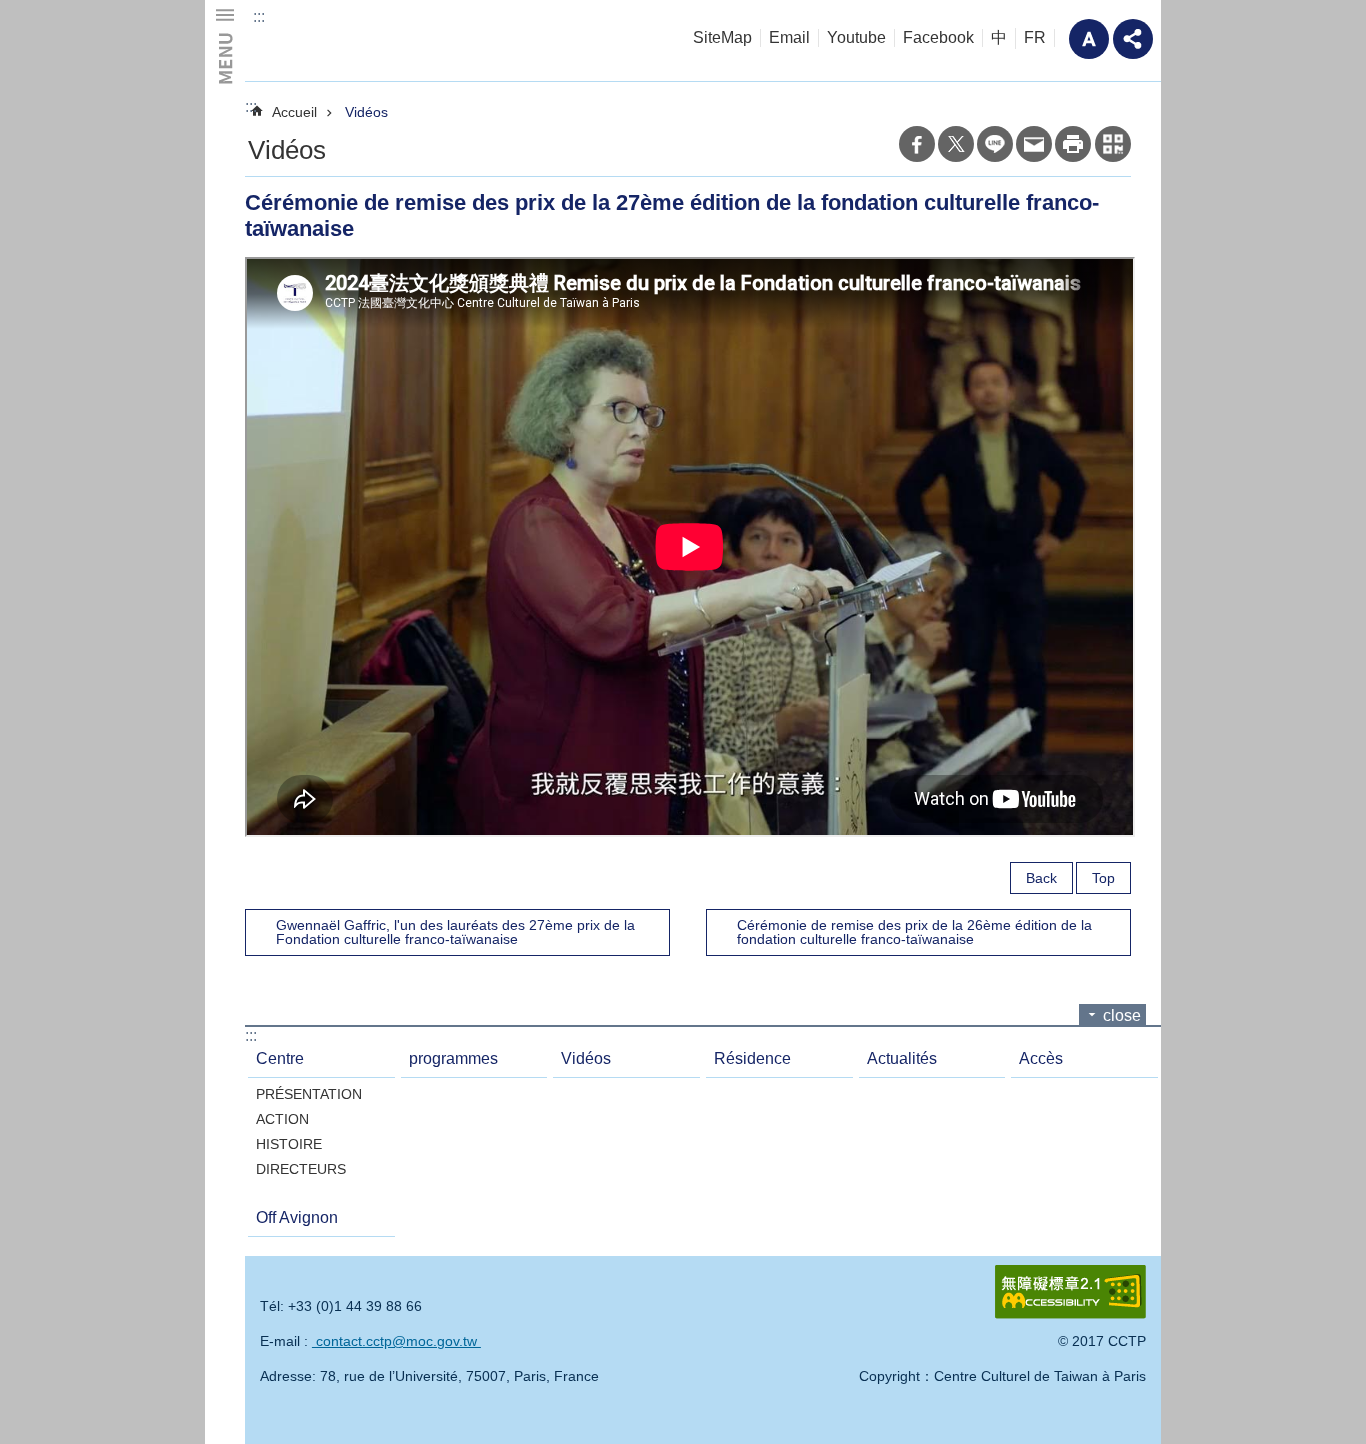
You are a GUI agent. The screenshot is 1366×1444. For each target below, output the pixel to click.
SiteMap (722, 37)
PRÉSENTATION (309, 1094)
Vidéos (366, 112)
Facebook (938, 37)
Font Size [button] (1089, 39)
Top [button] (1103, 878)
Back (1041, 878)
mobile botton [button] (225, 45)
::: (259, 16)
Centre (280, 1058)
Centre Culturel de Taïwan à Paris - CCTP (388, 40)
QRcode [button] (1113, 144)
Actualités (902, 1058)
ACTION (282, 1119)
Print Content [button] (1073, 144)
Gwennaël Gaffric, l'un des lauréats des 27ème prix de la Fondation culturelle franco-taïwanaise (455, 932)
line (995, 144)
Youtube (856, 37)
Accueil (294, 112)
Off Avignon (297, 1217)
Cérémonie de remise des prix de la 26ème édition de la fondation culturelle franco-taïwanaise (914, 932)
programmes (453, 1058)
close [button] (1122, 1015)
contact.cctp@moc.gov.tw (396, 1341)
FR (1035, 37)
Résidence (752, 1058)
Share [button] (1133, 39)
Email (789, 37)
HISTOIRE (289, 1144)
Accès (1041, 1058)
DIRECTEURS (301, 1169)
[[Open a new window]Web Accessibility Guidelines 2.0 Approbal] (1070, 1292)
